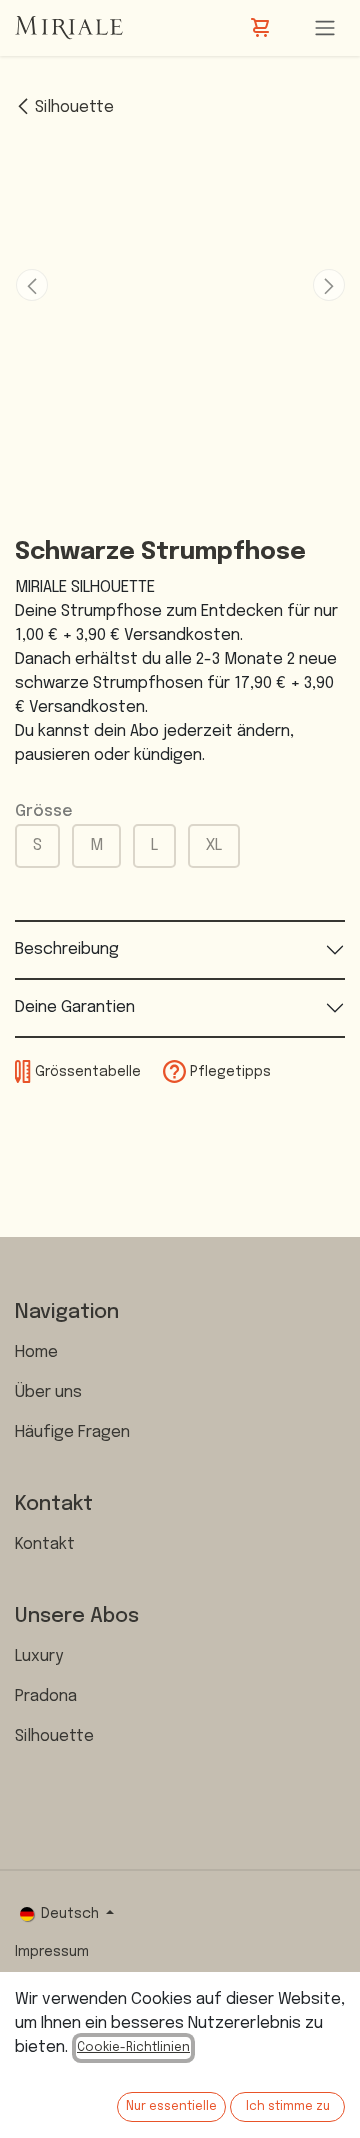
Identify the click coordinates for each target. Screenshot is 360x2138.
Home (36, 1352)
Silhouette (74, 107)
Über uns (48, 1392)
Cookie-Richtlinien (133, 2048)
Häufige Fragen (72, 1432)
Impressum (52, 1952)
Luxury (39, 1656)
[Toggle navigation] (325, 28)
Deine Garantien (75, 1007)
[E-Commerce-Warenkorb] (262, 28)
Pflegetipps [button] (229, 1072)
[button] (31, 285)
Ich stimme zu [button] (288, 2107)
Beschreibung (67, 949)
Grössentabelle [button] (87, 1072)
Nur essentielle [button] (171, 2107)
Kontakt (45, 1544)
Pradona (46, 1696)
